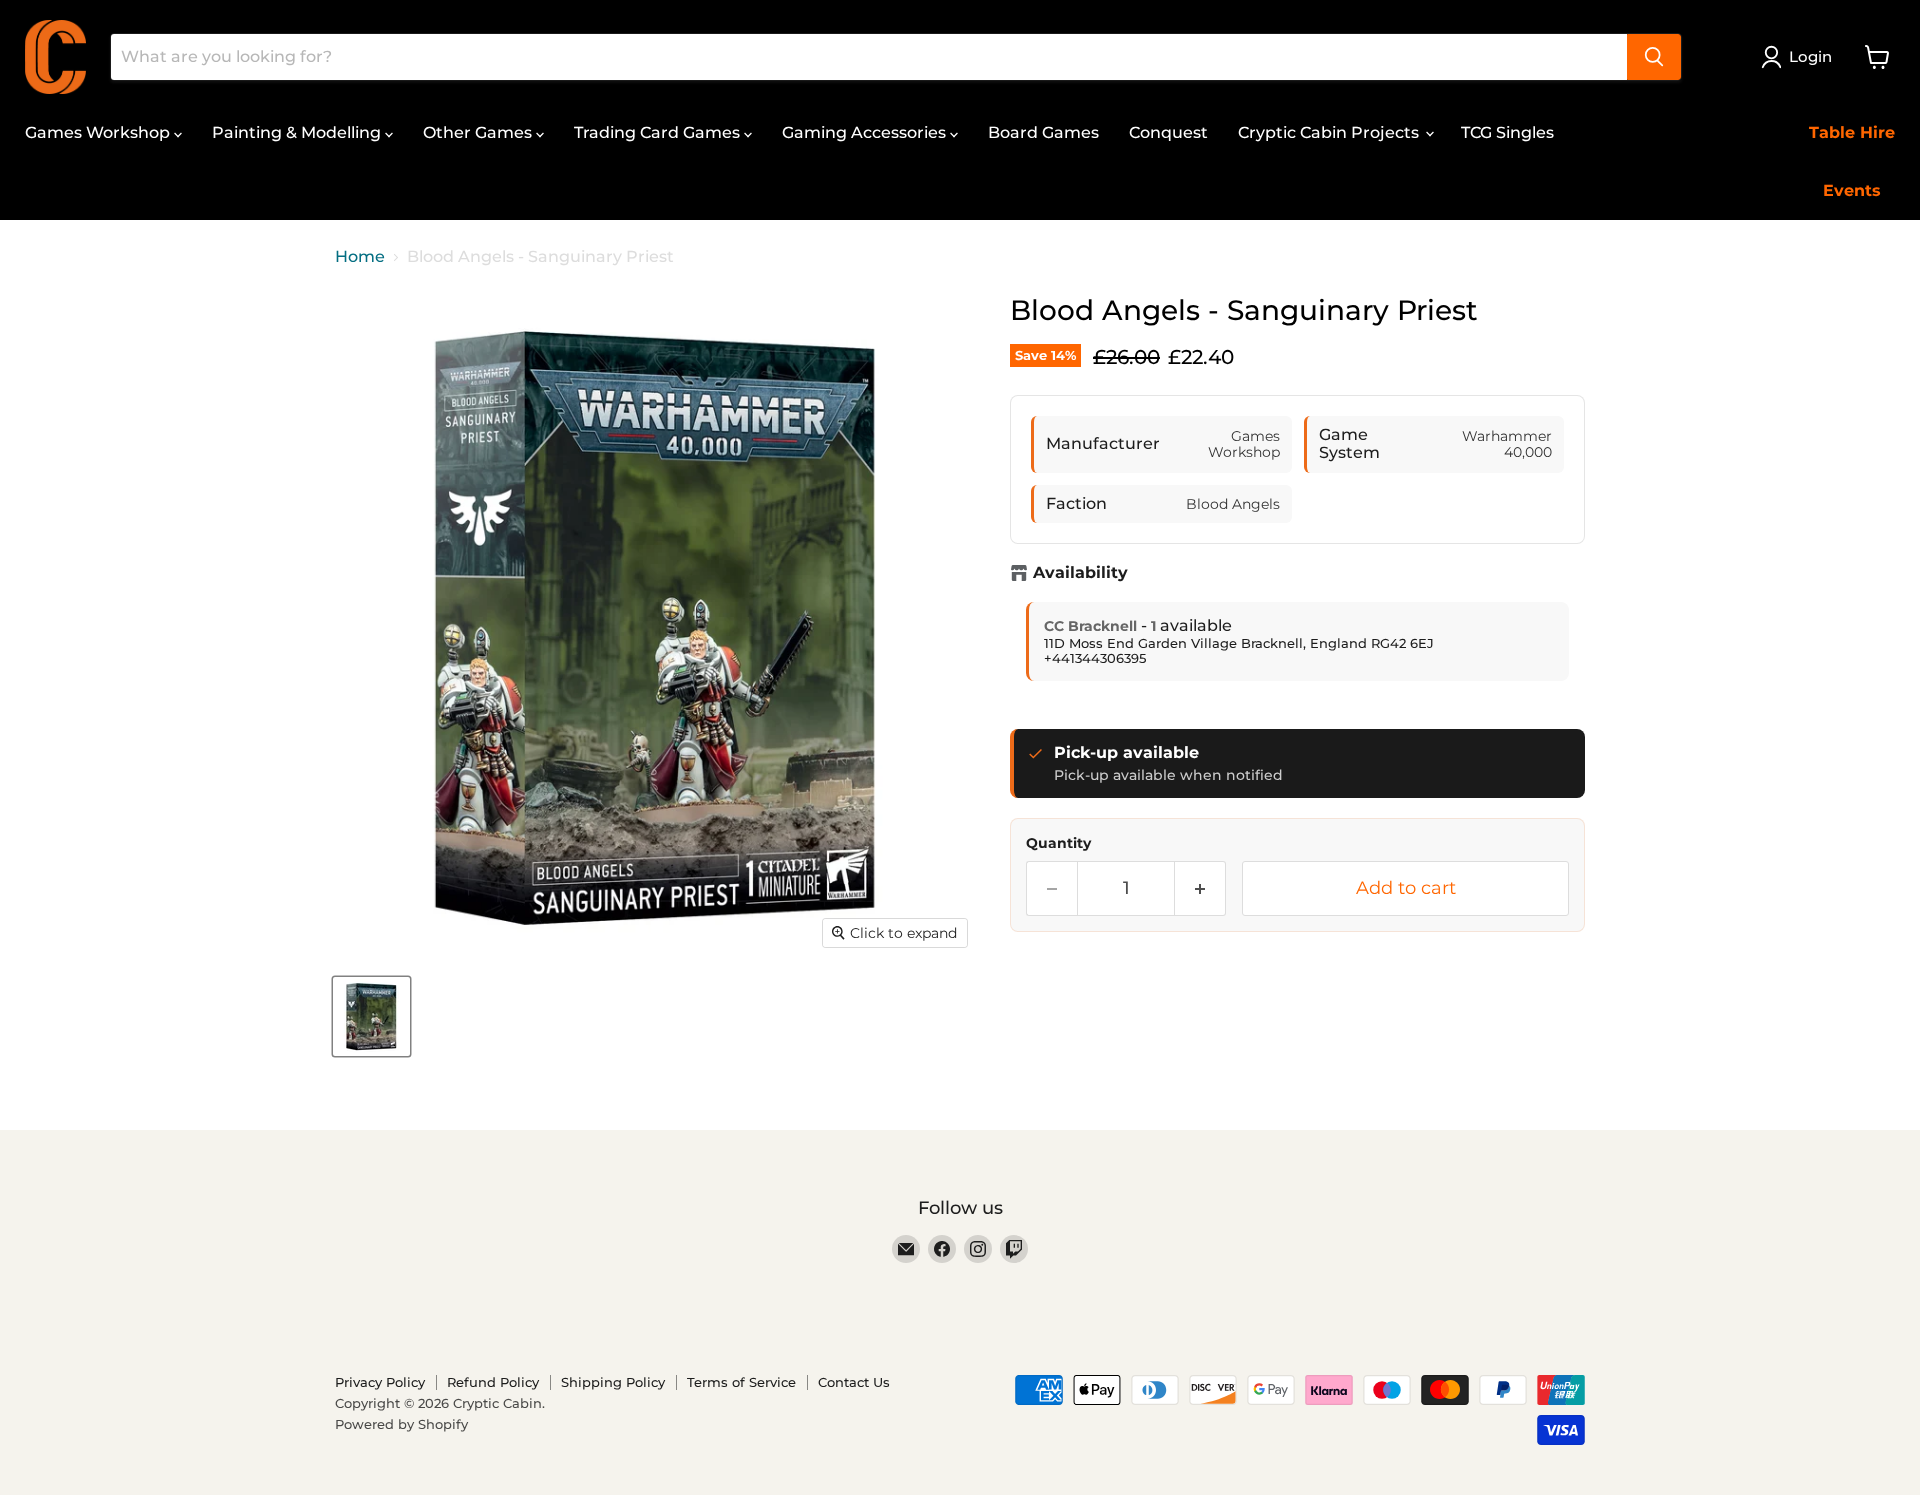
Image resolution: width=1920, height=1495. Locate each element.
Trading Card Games (659, 132)
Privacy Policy (380, 1382)
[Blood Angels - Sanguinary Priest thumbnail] (371, 1016)
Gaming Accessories (866, 132)
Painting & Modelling (298, 132)
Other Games (479, 132)
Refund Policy (493, 1382)
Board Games (1043, 132)
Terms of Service (741, 1382)
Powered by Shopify (401, 1424)
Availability (1080, 573)
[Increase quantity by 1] (1200, 888)
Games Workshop (99, 132)
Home (360, 257)
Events (1852, 190)
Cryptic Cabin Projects (1330, 132)
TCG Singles (1507, 132)
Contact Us (854, 1382)
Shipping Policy (613, 1382)
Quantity (1058, 843)
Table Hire (1852, 132)
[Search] (1654, 57)
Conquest (1168, 132)
